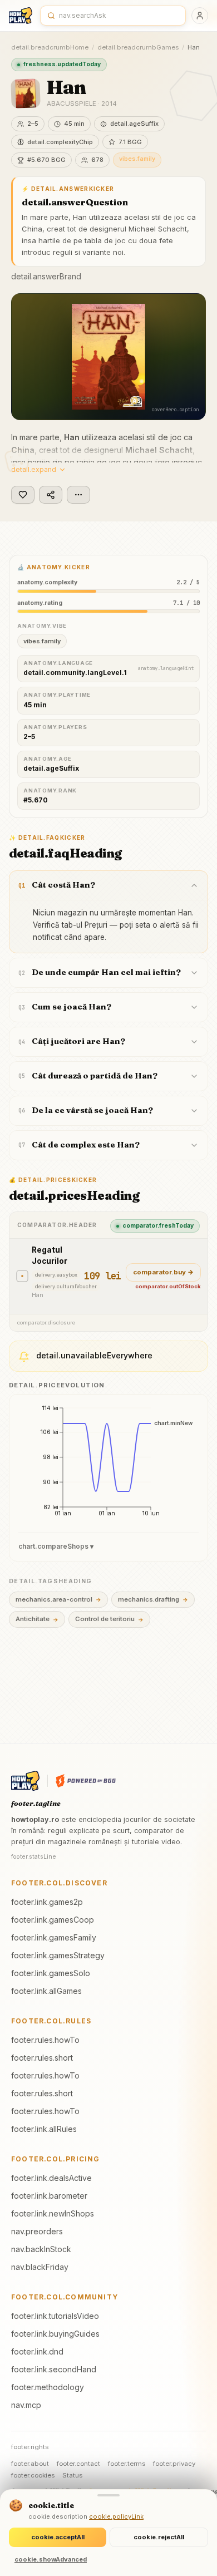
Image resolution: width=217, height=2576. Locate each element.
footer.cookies (33, 2475)
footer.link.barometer (49, 2196)
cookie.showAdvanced (51, 2559)
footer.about (30, 2464)
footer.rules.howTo (45, 2040)
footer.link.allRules (44, 2129)
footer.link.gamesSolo (51, 1973)
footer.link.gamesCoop (53, 1920)
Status (72, 2475)
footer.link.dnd (37, 2351)
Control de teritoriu (109, 1619)
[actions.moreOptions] (78, 495)
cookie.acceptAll (58, 2537)
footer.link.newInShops (53, 2213)
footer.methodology (48, 2387)
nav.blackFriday (40, 2267)
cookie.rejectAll (159, 2537)
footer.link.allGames (46, 1991)
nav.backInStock (41, 2249)
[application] (108, 1465)
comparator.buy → (163, 1272)
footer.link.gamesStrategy (58, 1955)
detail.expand (34, 469)
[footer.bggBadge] (86, 1781)
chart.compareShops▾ (56, 1546)
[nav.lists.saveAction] (23, 495)
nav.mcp (26, 2405)
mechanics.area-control (58, 1599)
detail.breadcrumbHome (50, 47)
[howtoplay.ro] (21, 16)
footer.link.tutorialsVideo (55, 2316)
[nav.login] (200, 16)
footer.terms (127, 2464)
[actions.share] (51, 495)
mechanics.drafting (153, 1599)
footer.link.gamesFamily (54, 1937)
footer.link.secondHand (54, 2369)
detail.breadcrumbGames (138, 47)
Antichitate (37, 1619)
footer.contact (78, 2464)
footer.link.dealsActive (51, 2178)
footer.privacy (174, 2464)
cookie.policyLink (116, 2516)
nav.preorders (37, 2231)
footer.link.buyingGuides (55, 2334)
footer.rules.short (42, 2058)
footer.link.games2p (47, 1902)
